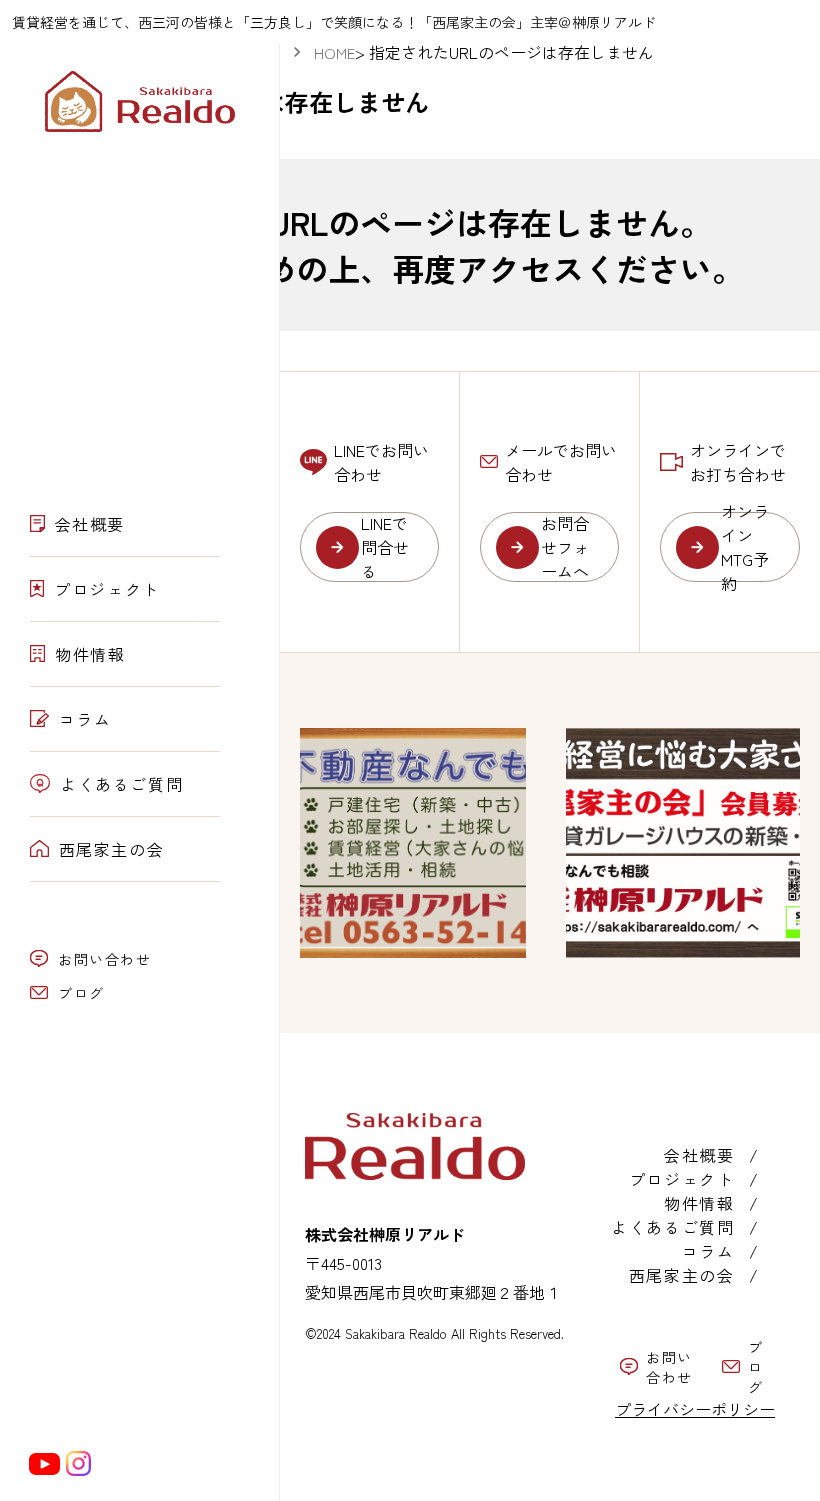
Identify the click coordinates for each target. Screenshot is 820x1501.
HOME (334, 52)
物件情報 (90, 654)
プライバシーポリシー (695, 1409)
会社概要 (90, 524)
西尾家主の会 (112, 849)
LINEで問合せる (385, 547)
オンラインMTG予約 (745, 547)
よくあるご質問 (121, 784)
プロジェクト (107, 589)
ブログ (81, 993)
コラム (85, 719)
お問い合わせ (105, 959)
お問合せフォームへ (565, 547)
